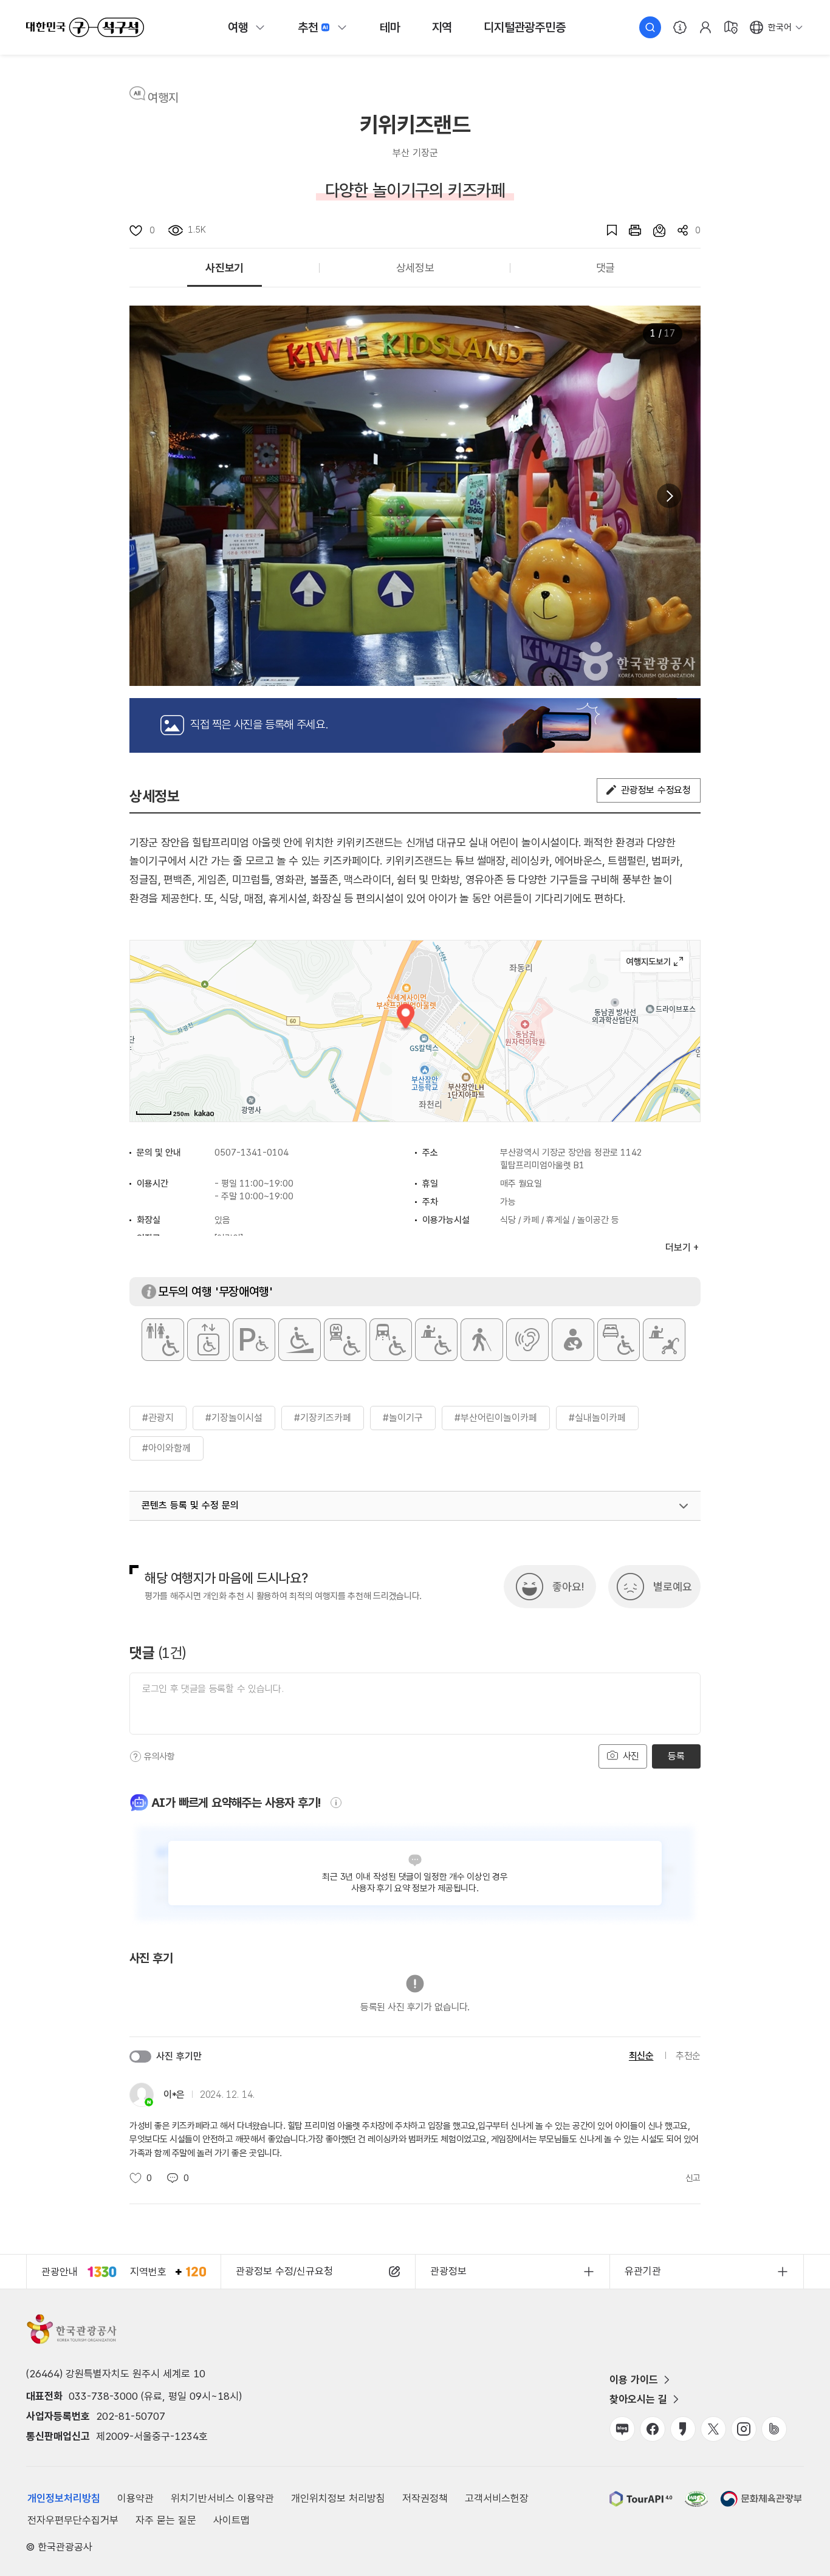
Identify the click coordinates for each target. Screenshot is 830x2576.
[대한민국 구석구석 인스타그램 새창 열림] (744, 2429)
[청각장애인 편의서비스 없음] (527, 1340)
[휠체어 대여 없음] (436, 1340)
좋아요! (568, 1587)
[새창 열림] (629, 230)
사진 (629, 1756)
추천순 (688, 2056)
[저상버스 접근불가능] (391, 1340)
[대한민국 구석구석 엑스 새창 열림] (713, 2429)
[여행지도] (731, 27)
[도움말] (135, 1756)
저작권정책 (425, 2498)
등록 (676, 1756)
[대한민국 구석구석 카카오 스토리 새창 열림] (683, 2429)
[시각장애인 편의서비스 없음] (482, 1340)
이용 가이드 (634, 2380)
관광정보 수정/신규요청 (284, 2271)
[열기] (684, 1506)
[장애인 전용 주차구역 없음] (254, 1340)
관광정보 (448, 2271)
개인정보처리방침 (64, 2498)
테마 (390, 27)
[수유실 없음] (573, 1340)
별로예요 (673, 1587)
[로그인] (705, 27)
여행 (238, 27)
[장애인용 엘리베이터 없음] (208, 1340)
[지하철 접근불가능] (345, 1340)
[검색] (650, 27)
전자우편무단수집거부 (73, 2520)
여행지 (163, 98)
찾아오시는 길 (638, 2399)
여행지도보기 (655, 962)
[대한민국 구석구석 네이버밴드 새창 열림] (774, 2429)
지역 (442, 27)
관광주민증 (524, 27)
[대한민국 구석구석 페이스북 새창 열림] (653, 2429)
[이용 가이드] (680, 27)
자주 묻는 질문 (166, 2520)
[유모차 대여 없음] (664, 1340)
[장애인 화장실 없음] (163, 1340)
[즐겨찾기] (606, 230)
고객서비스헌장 (497, 2498)
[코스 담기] (653, 230)
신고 (693, 2178)
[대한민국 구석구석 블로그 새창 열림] (622, 2429)
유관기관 (643, 2271)
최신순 (641, 2056)
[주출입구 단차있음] (300, 1340)
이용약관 (135, 2498)
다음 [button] (669, 496)
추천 (308, 27)
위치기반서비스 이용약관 (222, 2498)
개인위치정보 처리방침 (338, 2498)
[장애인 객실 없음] (619, 1340)
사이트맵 (232, 2520)
